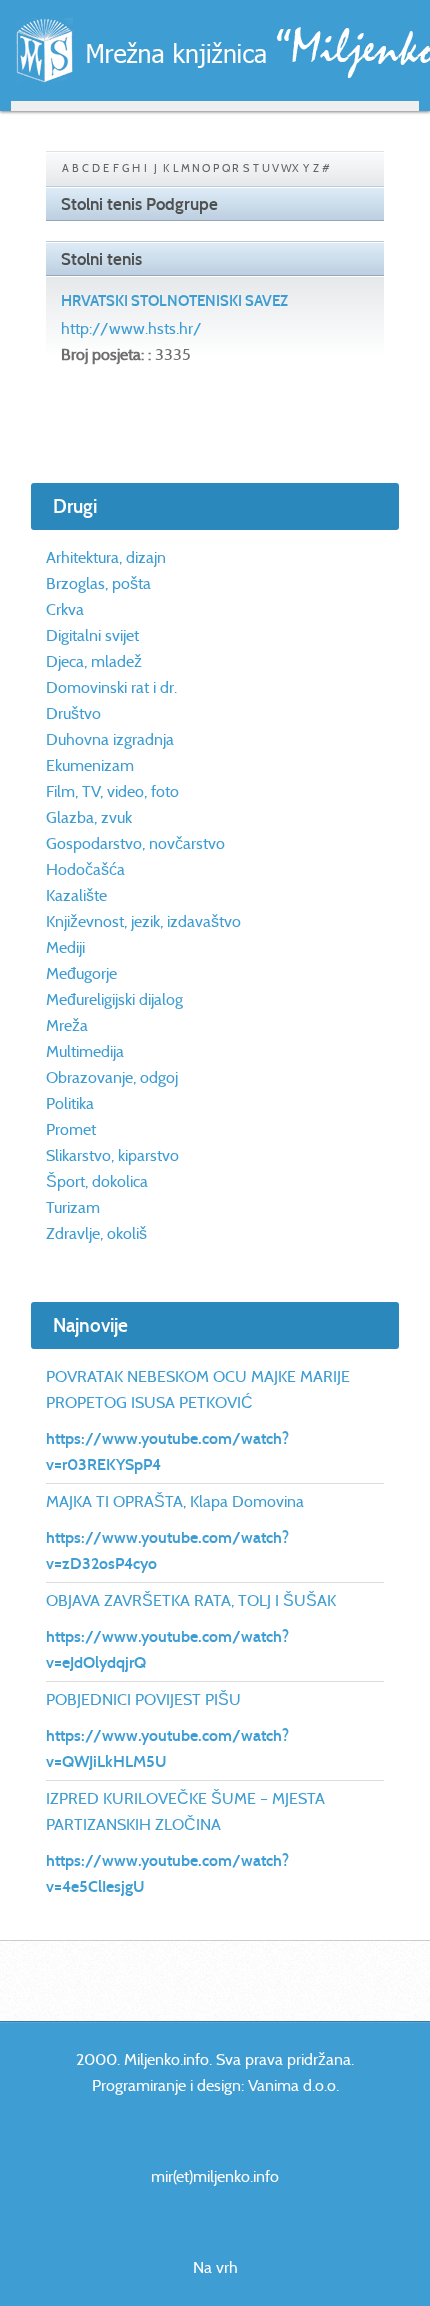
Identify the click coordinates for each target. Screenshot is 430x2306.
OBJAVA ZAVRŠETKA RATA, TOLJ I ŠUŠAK (191, 1600)
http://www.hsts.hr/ (131, 328)
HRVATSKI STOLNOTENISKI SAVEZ (174, 301)
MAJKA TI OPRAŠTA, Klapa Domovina (175, 1501)
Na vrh (215, 2267)
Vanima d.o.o (292, 2085)
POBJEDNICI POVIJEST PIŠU (143, 1699)
